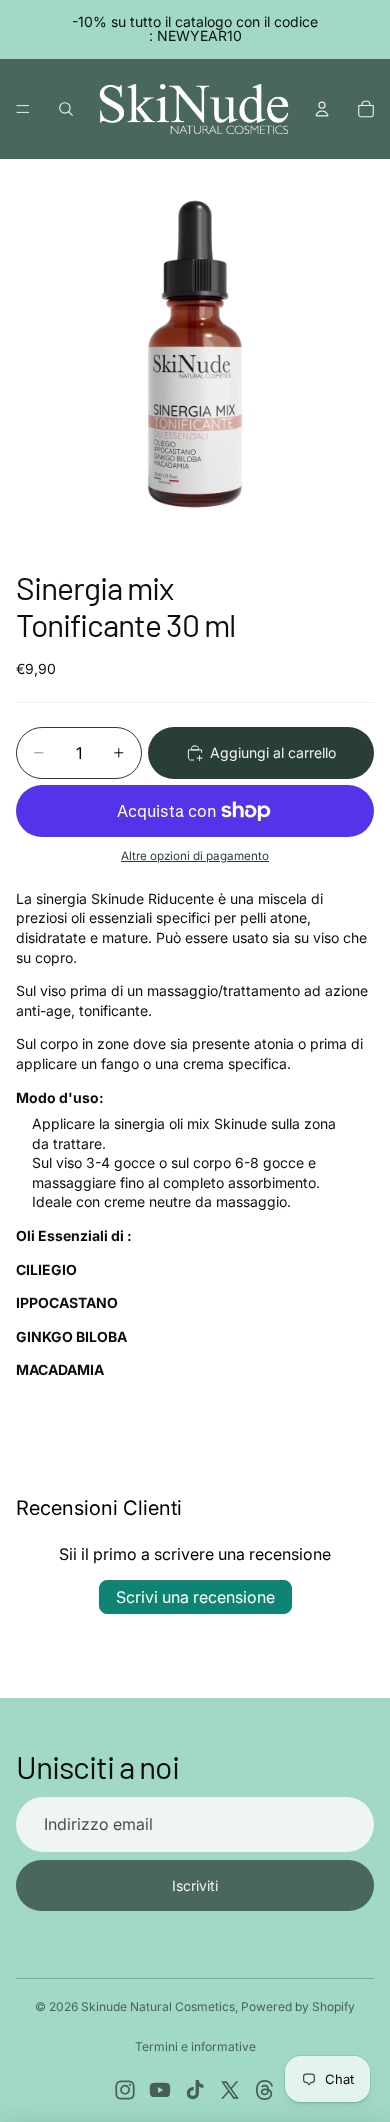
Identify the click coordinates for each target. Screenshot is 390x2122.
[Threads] (265, 2090)
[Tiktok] (195, 2090)
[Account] (322, 109)
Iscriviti (195, 1885)
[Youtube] (160, 2090)
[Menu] (23, 109)
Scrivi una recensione (195, 1597)
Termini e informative (195, 2046)
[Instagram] (125, 2090)
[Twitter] (230, 2090)
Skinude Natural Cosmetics (158, 2006)
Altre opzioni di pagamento (195, 856)
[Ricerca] (66, 109)
